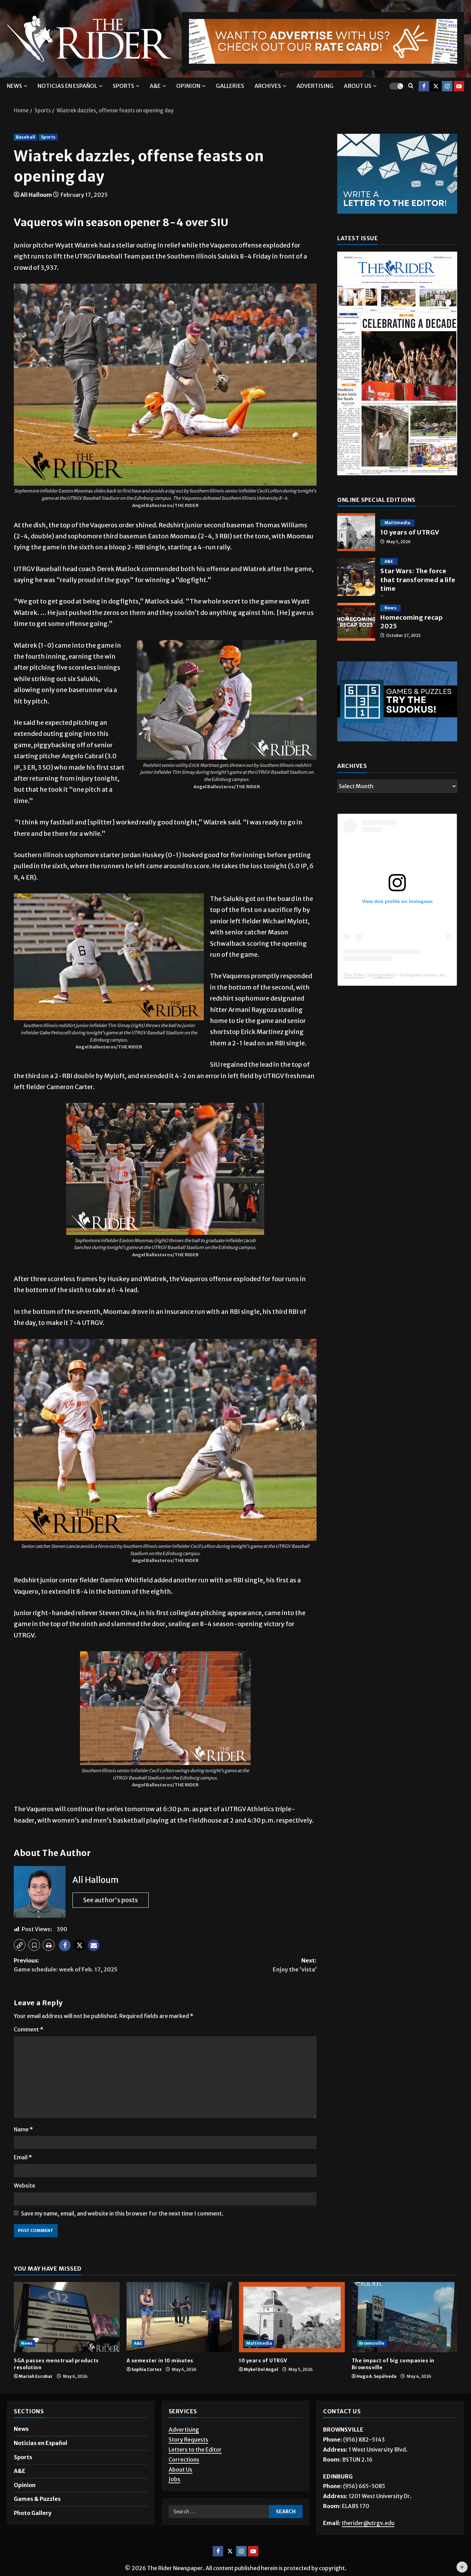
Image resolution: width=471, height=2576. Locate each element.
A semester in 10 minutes (160, 2361)
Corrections (184, 2460)
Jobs (174, 2479)
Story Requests (188, 2440)
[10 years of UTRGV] (292, 2317)
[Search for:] (219, 2512)
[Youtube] (459, 86)
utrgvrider (383, 975)
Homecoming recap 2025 (356, 622)
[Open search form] (411, 86)
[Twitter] (435, 86)
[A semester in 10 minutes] (179, 2317)
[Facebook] (424, 86)
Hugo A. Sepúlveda (377, 2376)
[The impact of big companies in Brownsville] (405, 2317)
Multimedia (397, 523)
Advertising (315, 86)
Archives (268, 86)
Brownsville (372, 2343)
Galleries (230, 86)
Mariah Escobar (36, 2376)
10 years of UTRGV (356, 532)
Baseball (26, 137)
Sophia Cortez (147, 2369)
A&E (155, 86)
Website (24, 2185)
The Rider (354, 975)
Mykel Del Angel (261, 2369)
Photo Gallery (33, 2513)
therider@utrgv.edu (368, 2523)
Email (23, 2157)
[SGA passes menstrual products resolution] (67, 2317)
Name (23, 2129)
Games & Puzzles (37, 2499)
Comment (29, 2029)
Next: (295, 1965)
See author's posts (111, 1900)
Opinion (188, 86)
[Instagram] (447, 86)
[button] (20, 1945)
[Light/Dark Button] (396, 86)
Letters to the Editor (195, 2450)
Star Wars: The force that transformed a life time (356, 577)
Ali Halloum (36, 195)
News (14, 86)
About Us (181, 2469)
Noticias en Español (67, 86)
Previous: (66, 1965)
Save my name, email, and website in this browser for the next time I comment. (122, 2213)
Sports (123, 86)
